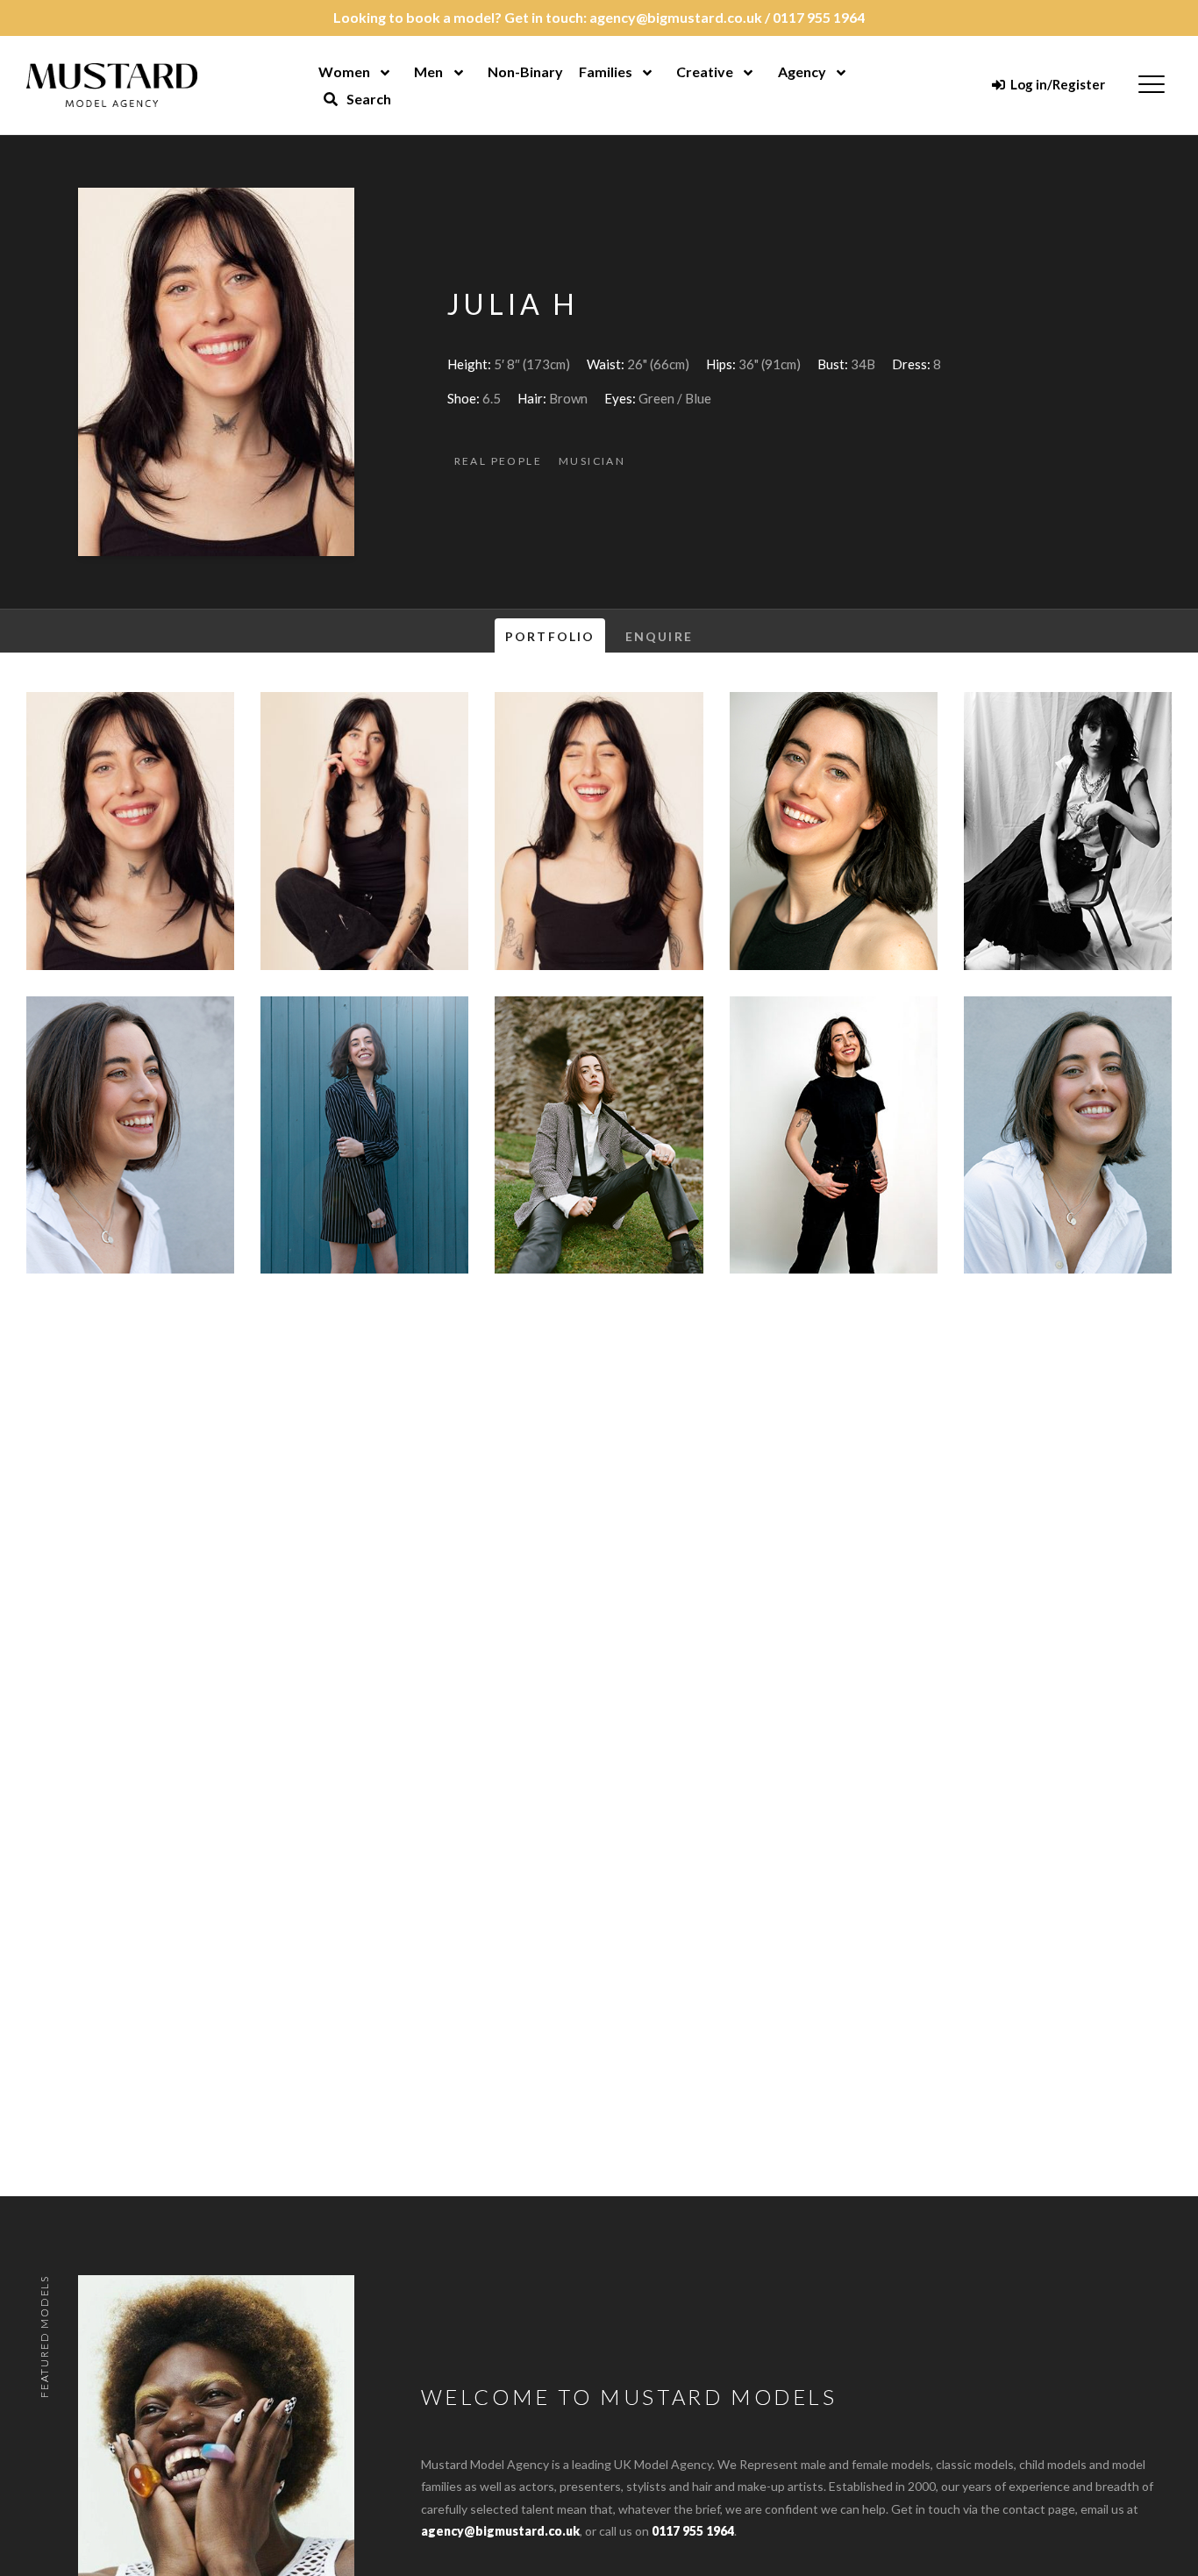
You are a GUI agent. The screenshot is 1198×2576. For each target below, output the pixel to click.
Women (344, 71)
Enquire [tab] (659, 636)
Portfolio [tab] (550, 636)
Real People (498, 461)
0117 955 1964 (819, 17)
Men (428, 71)
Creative (705, 71)
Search (367, 99)
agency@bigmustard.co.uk (676, 17)
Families (606, 71)
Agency (802, 71)
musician (592, 461)
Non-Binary (525, 71)
